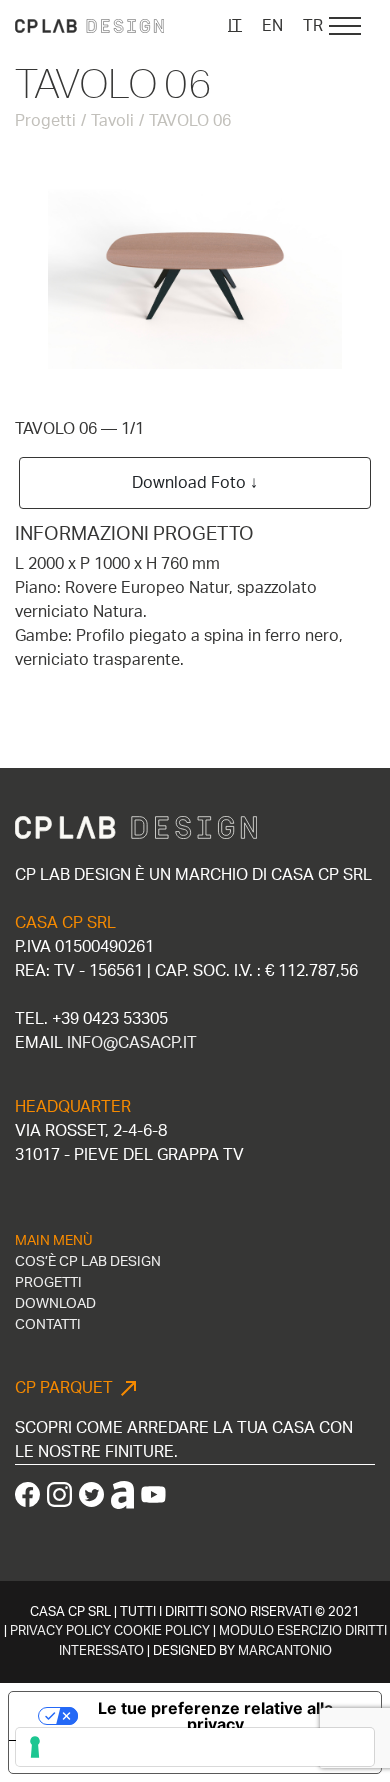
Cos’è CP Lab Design (88, 1262)
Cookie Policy (162, 1631)
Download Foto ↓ (195, 483)
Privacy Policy (60, 1631)
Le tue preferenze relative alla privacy (215, 1716)
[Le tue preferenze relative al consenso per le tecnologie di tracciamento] (195, 1747)
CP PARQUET (64, 1388)
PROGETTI (48, 1283)
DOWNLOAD (55, 1304)
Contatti (48, 1325)
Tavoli (112, 121)
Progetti (45, 121)
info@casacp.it (132, 1043)
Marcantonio (285, 1651)
